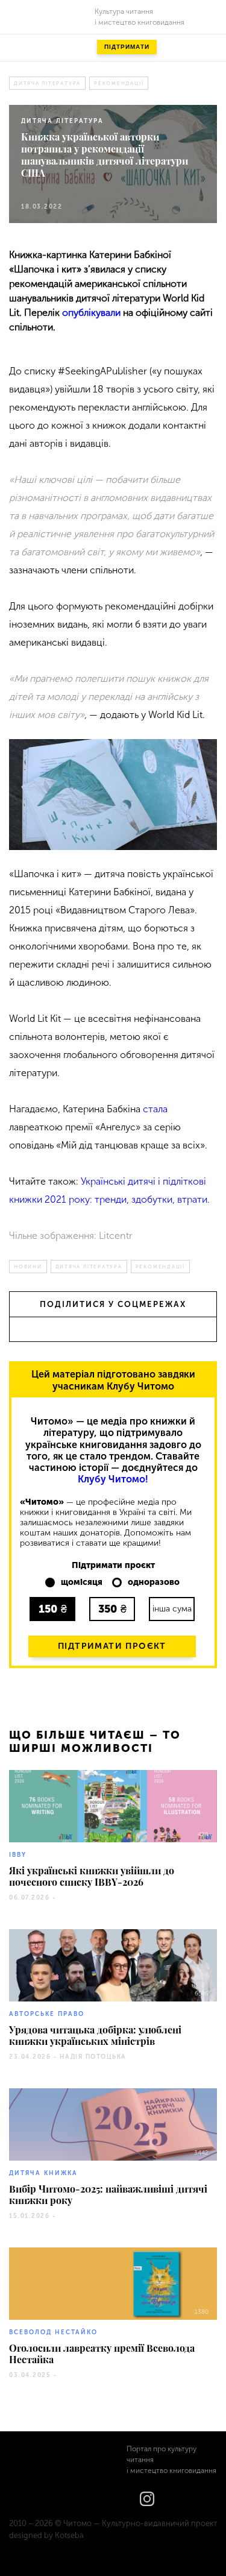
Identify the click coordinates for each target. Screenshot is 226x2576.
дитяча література (47, 83)
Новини (28, 1267)
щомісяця (82, 1582)
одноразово (154, 1582)
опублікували (91, 313)
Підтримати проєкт (112, 1646)
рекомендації (119, 83)
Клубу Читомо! (113, 1479)
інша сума (172, 1609)
